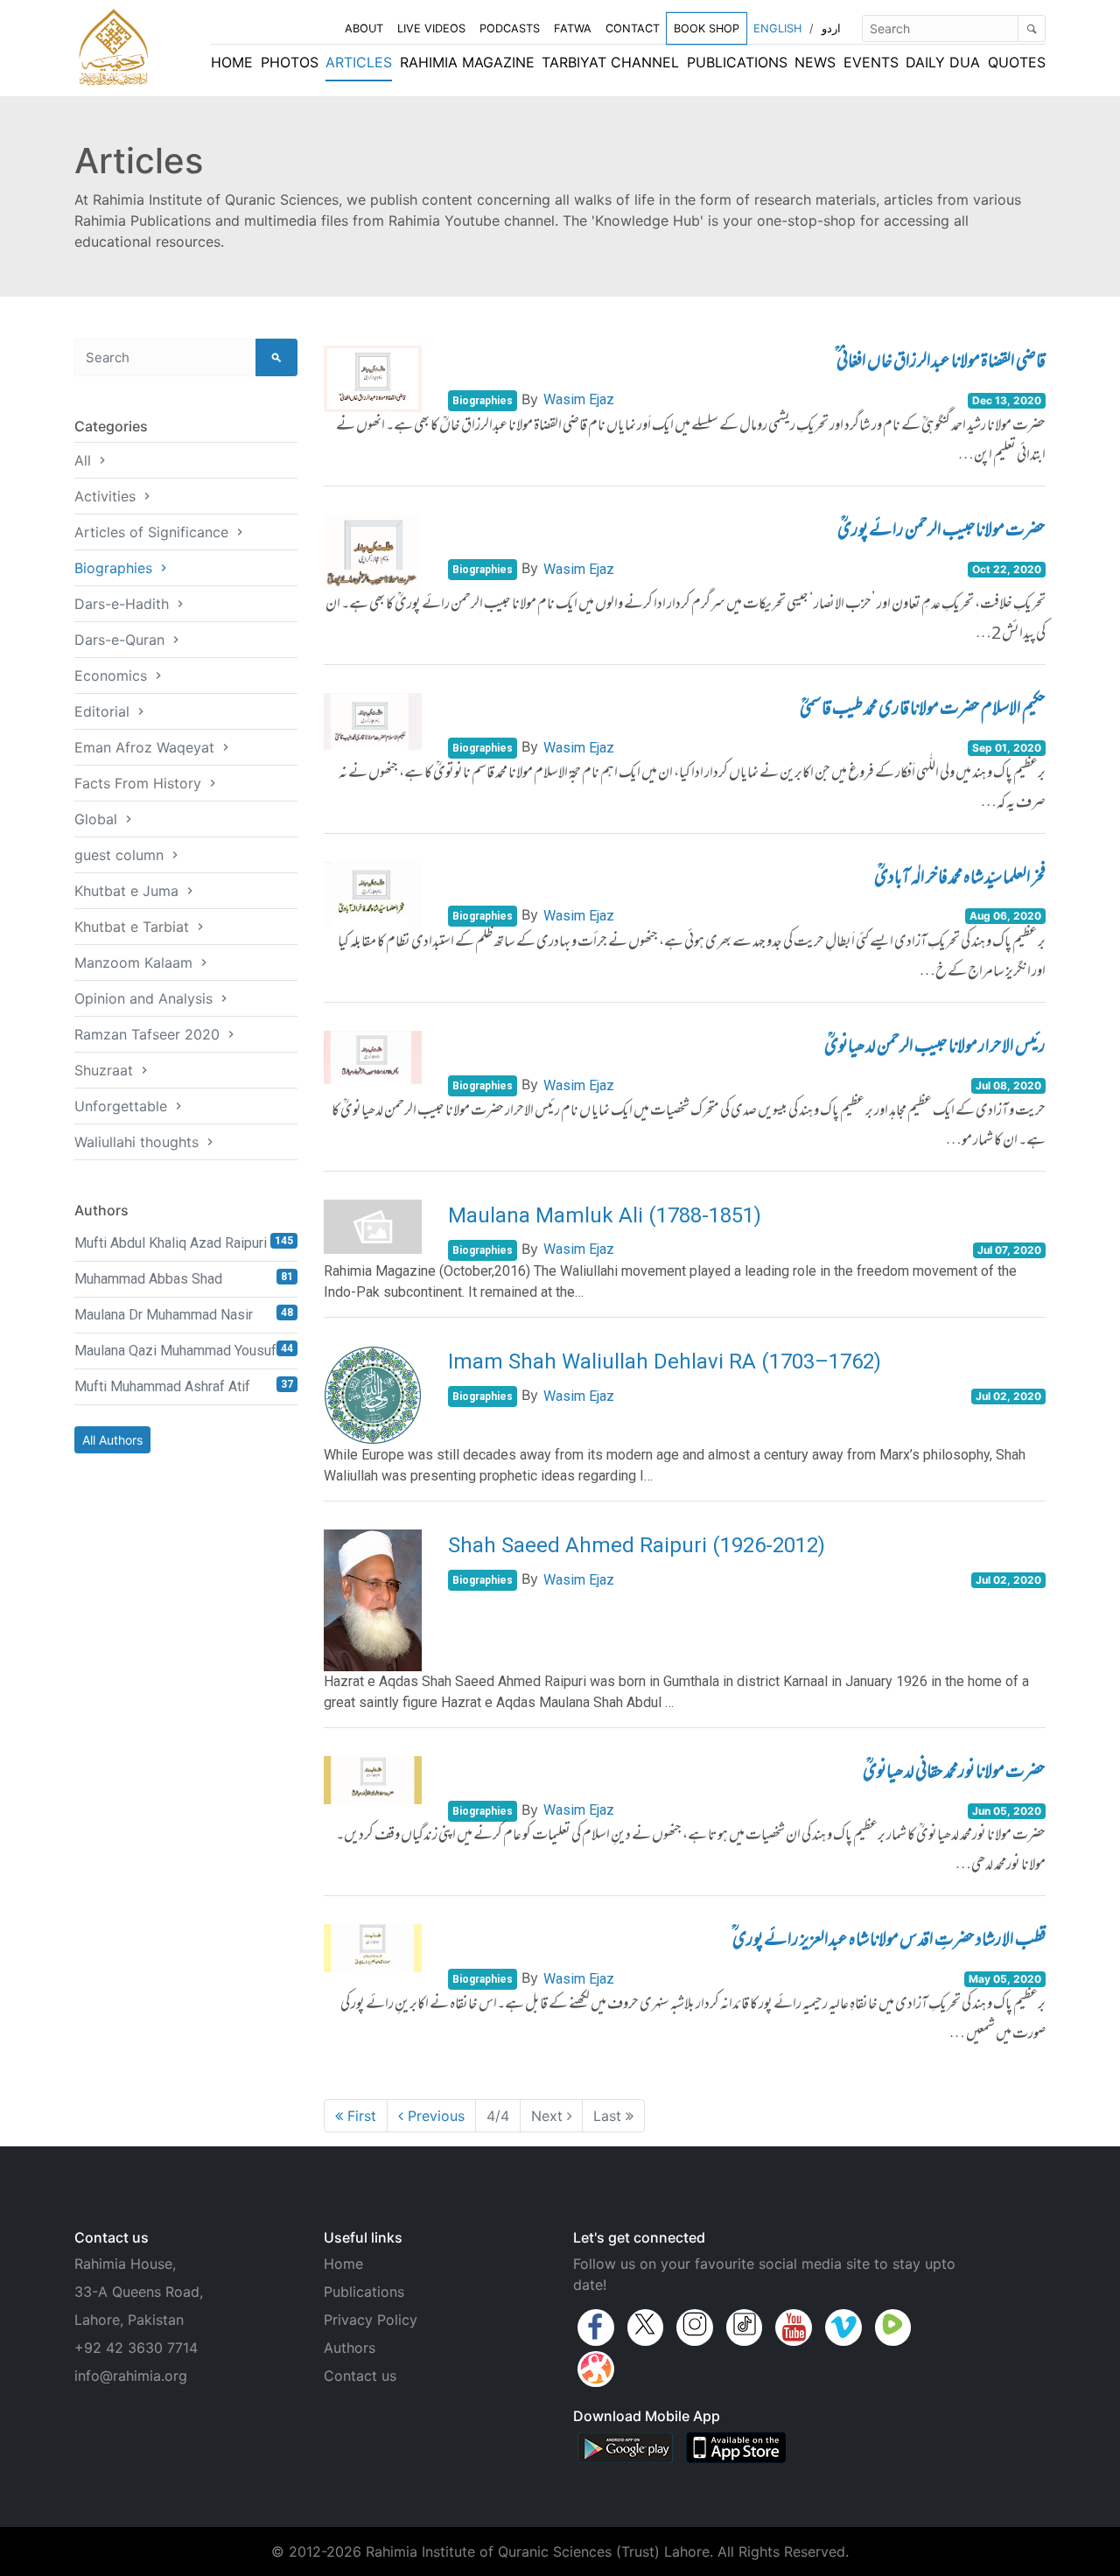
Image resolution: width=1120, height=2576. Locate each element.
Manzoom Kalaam (136, 962)
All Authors (112, 1440)
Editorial (104, 711)
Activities (107, 496)
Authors (350, 2348)
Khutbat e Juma (129, 891)
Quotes (1017, 62)
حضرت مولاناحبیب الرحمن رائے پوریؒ (941, 532)
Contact (633, 28)
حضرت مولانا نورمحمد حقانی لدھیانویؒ (954, 1774)
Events (871, 62)
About (364, 28)
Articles (359, 62)
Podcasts (510, 28)
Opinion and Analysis (146, 998)
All (85, 460)
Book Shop (707, 28)
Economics (113, 675)
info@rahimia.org (131, 2376)
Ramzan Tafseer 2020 (149, 1034)
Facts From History (140, 783)
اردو (831, 28)
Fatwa (573, 28)
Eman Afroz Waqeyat (147, 747)
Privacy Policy (371, 2320)
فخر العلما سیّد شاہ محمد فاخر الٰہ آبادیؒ (960, 879)
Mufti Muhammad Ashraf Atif (184, 1386)
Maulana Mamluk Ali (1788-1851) (605, 1215)
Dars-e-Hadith (124, 604)
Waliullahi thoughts (139, 1142)
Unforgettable (123, 1106)
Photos (290, 62)
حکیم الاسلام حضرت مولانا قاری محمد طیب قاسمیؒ (923, 710)
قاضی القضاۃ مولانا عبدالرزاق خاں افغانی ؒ (940, 363)
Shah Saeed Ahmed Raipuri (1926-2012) (637, 1545)
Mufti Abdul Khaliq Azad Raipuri (184, 1243)
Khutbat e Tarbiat (134, 927)
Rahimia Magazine (467, 62)
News (815, 62)
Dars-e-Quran (122, 640)
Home (232, 62)
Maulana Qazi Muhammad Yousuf (184, 1351)
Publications (737, 62)
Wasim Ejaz (579, 399)
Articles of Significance (154, 532)
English (777, 28)
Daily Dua (943, 62)
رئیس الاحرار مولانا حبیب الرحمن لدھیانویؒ (935, 1048)
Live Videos (431, 28)
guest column (121, 855)
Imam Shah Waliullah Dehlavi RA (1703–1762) (665, 1361)
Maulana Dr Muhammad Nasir (184, 1315)
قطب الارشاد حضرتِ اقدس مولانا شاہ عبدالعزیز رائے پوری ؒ (889, 1942)
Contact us (360, 2376)
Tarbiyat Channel (610, 62)
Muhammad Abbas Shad (184, 1279)
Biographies (115, 568)
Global (98, 819)
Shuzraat (106, 1070)
